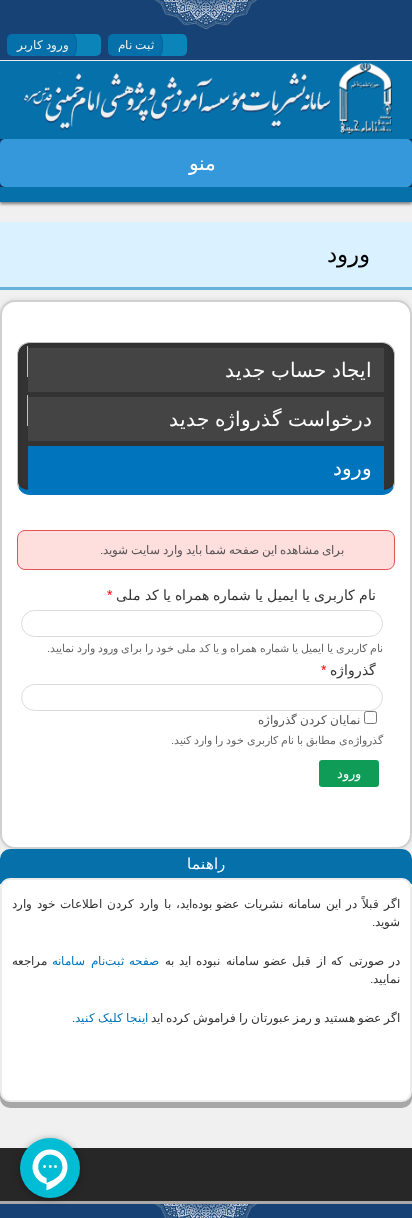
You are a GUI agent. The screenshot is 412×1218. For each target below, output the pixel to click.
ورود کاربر (43, 45)
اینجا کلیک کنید (111, 1018)
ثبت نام (136, 45)
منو (202, 163)
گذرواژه (348, 670)
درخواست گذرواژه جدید (270, 419)
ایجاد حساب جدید (298, 370)
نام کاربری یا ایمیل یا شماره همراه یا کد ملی (241, 595)
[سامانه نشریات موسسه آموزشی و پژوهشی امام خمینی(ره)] (208, 130)
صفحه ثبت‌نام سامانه (105, 961)
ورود (310, 468)
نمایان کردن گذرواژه (309, 720)
